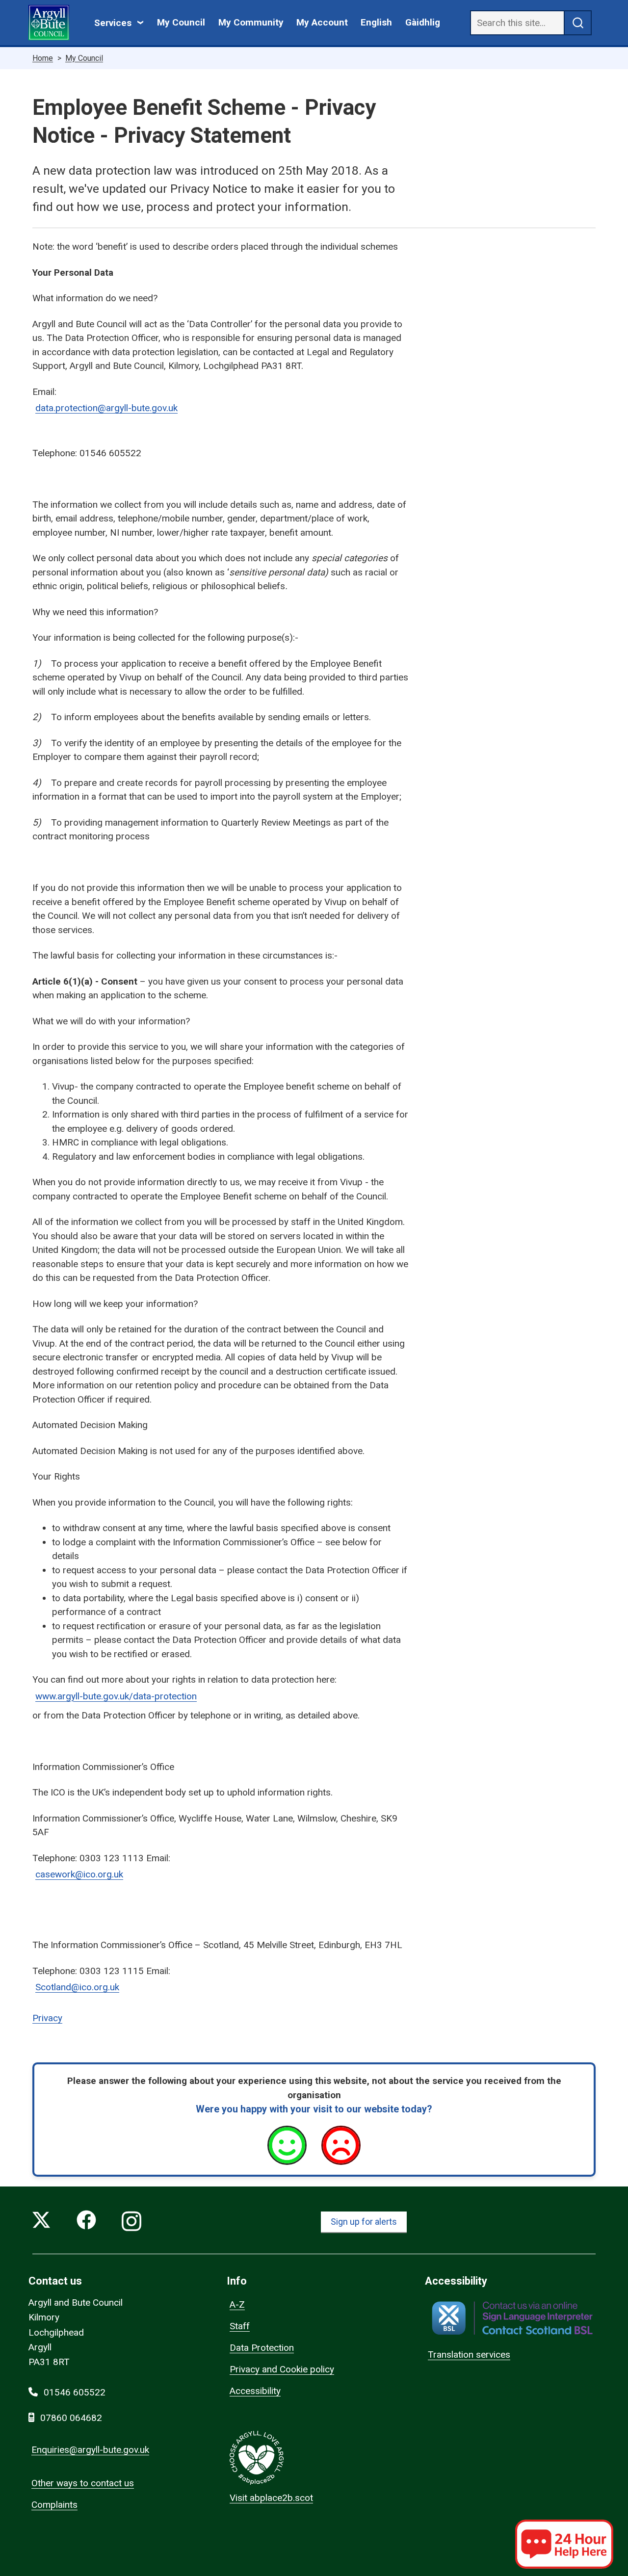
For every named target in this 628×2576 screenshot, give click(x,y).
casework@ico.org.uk (79, 1874)
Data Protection (262, 2348)
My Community (251, 22)
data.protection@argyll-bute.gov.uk (106, 408)
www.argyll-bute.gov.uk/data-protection (116, 1696)
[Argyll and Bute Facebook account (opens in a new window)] (86, 2222)
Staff (240, 2326)
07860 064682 (71, 2418)
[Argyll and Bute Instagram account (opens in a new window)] (131, 2222)
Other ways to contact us (83, 2483)
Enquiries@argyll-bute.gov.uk (90, 2450)
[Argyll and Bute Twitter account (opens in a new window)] (41, 2222)
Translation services (469, 2355)
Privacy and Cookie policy (282, 2369)
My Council (181, 22)
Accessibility (255, 2391)
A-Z (237, 2304)
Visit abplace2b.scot (271, 2498)
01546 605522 (75, 2392)
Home (43, 58)
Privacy (47, 2018)
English (376, 22)
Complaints (54, 2505)
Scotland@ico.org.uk (77, 1987)
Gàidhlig (423, 22)
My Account (322, 22)
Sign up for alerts (364, 2222)
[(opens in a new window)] (512, 2318)
